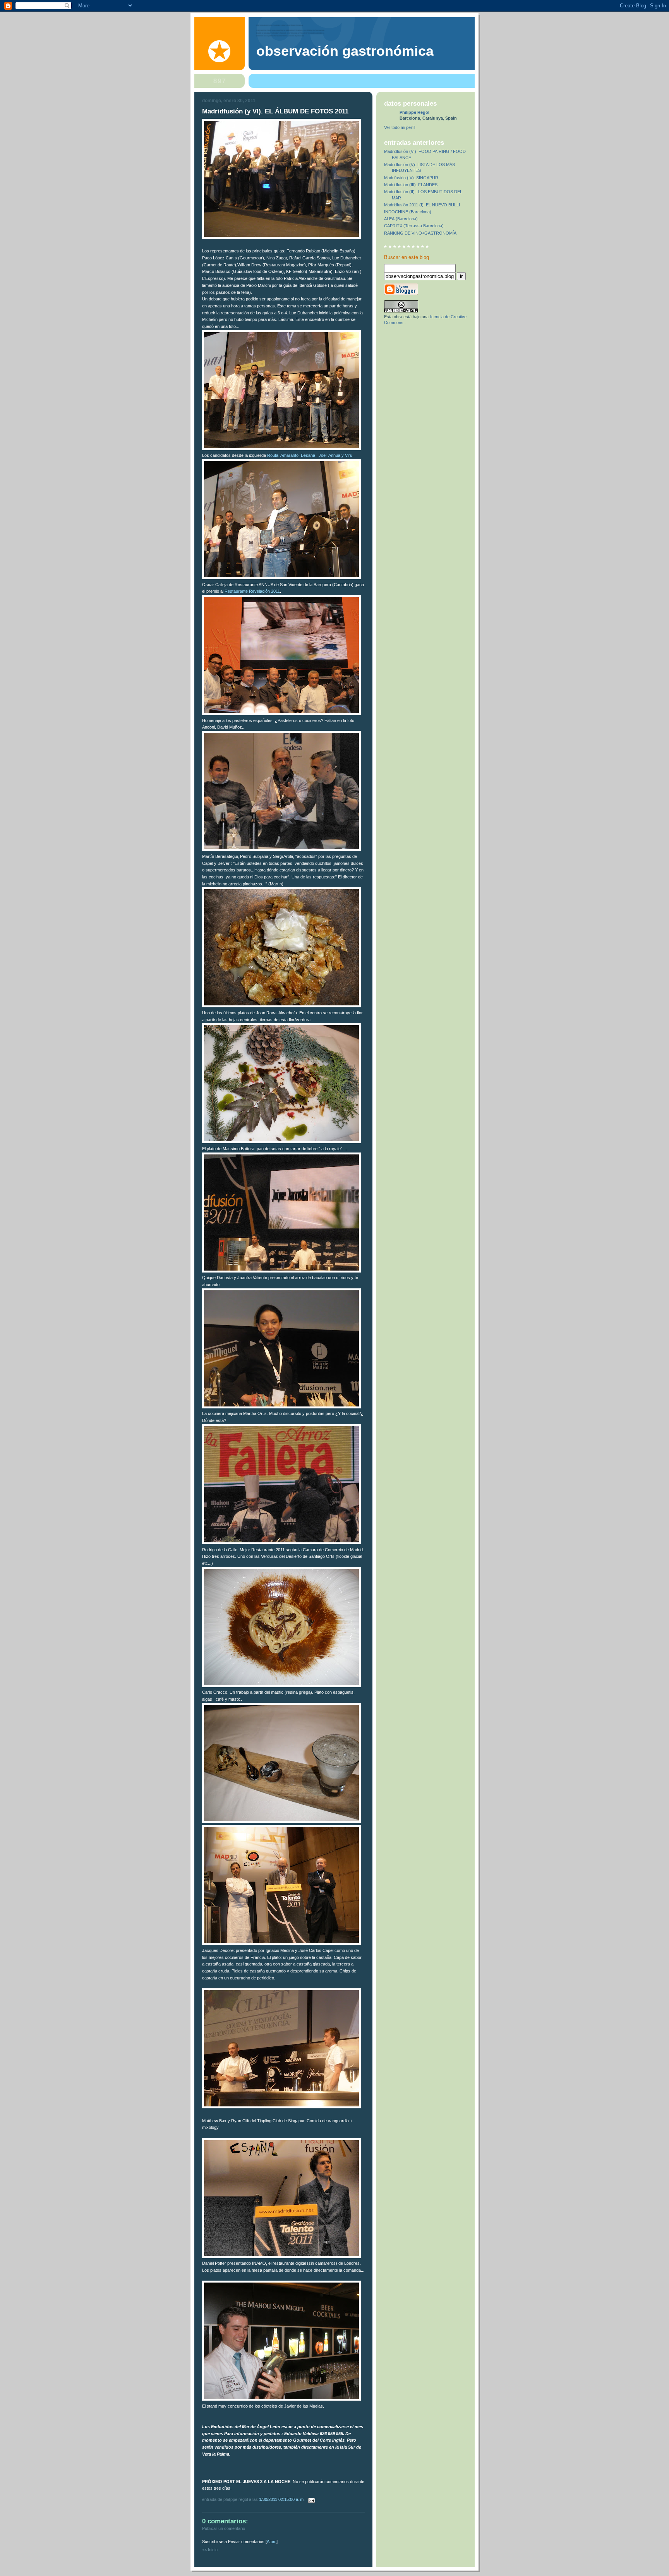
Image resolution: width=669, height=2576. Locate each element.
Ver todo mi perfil (400, 127)
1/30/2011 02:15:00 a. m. (282, 2499)
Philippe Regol (414, 112)
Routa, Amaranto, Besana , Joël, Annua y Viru (310, 455)
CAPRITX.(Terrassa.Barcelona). (414, 226)
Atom (272, 2542)
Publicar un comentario (224, 2528)
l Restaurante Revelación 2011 (251, 591)
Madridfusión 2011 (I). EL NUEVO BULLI (422, 205)
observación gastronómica (345, 51)
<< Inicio (210, 2550)
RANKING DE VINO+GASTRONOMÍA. (421, 233)
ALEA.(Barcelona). (401, 219)
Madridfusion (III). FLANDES (411, 185)
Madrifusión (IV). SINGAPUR (411, 178)
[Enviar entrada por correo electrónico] (310, 2499)
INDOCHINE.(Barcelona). (408, 212)
